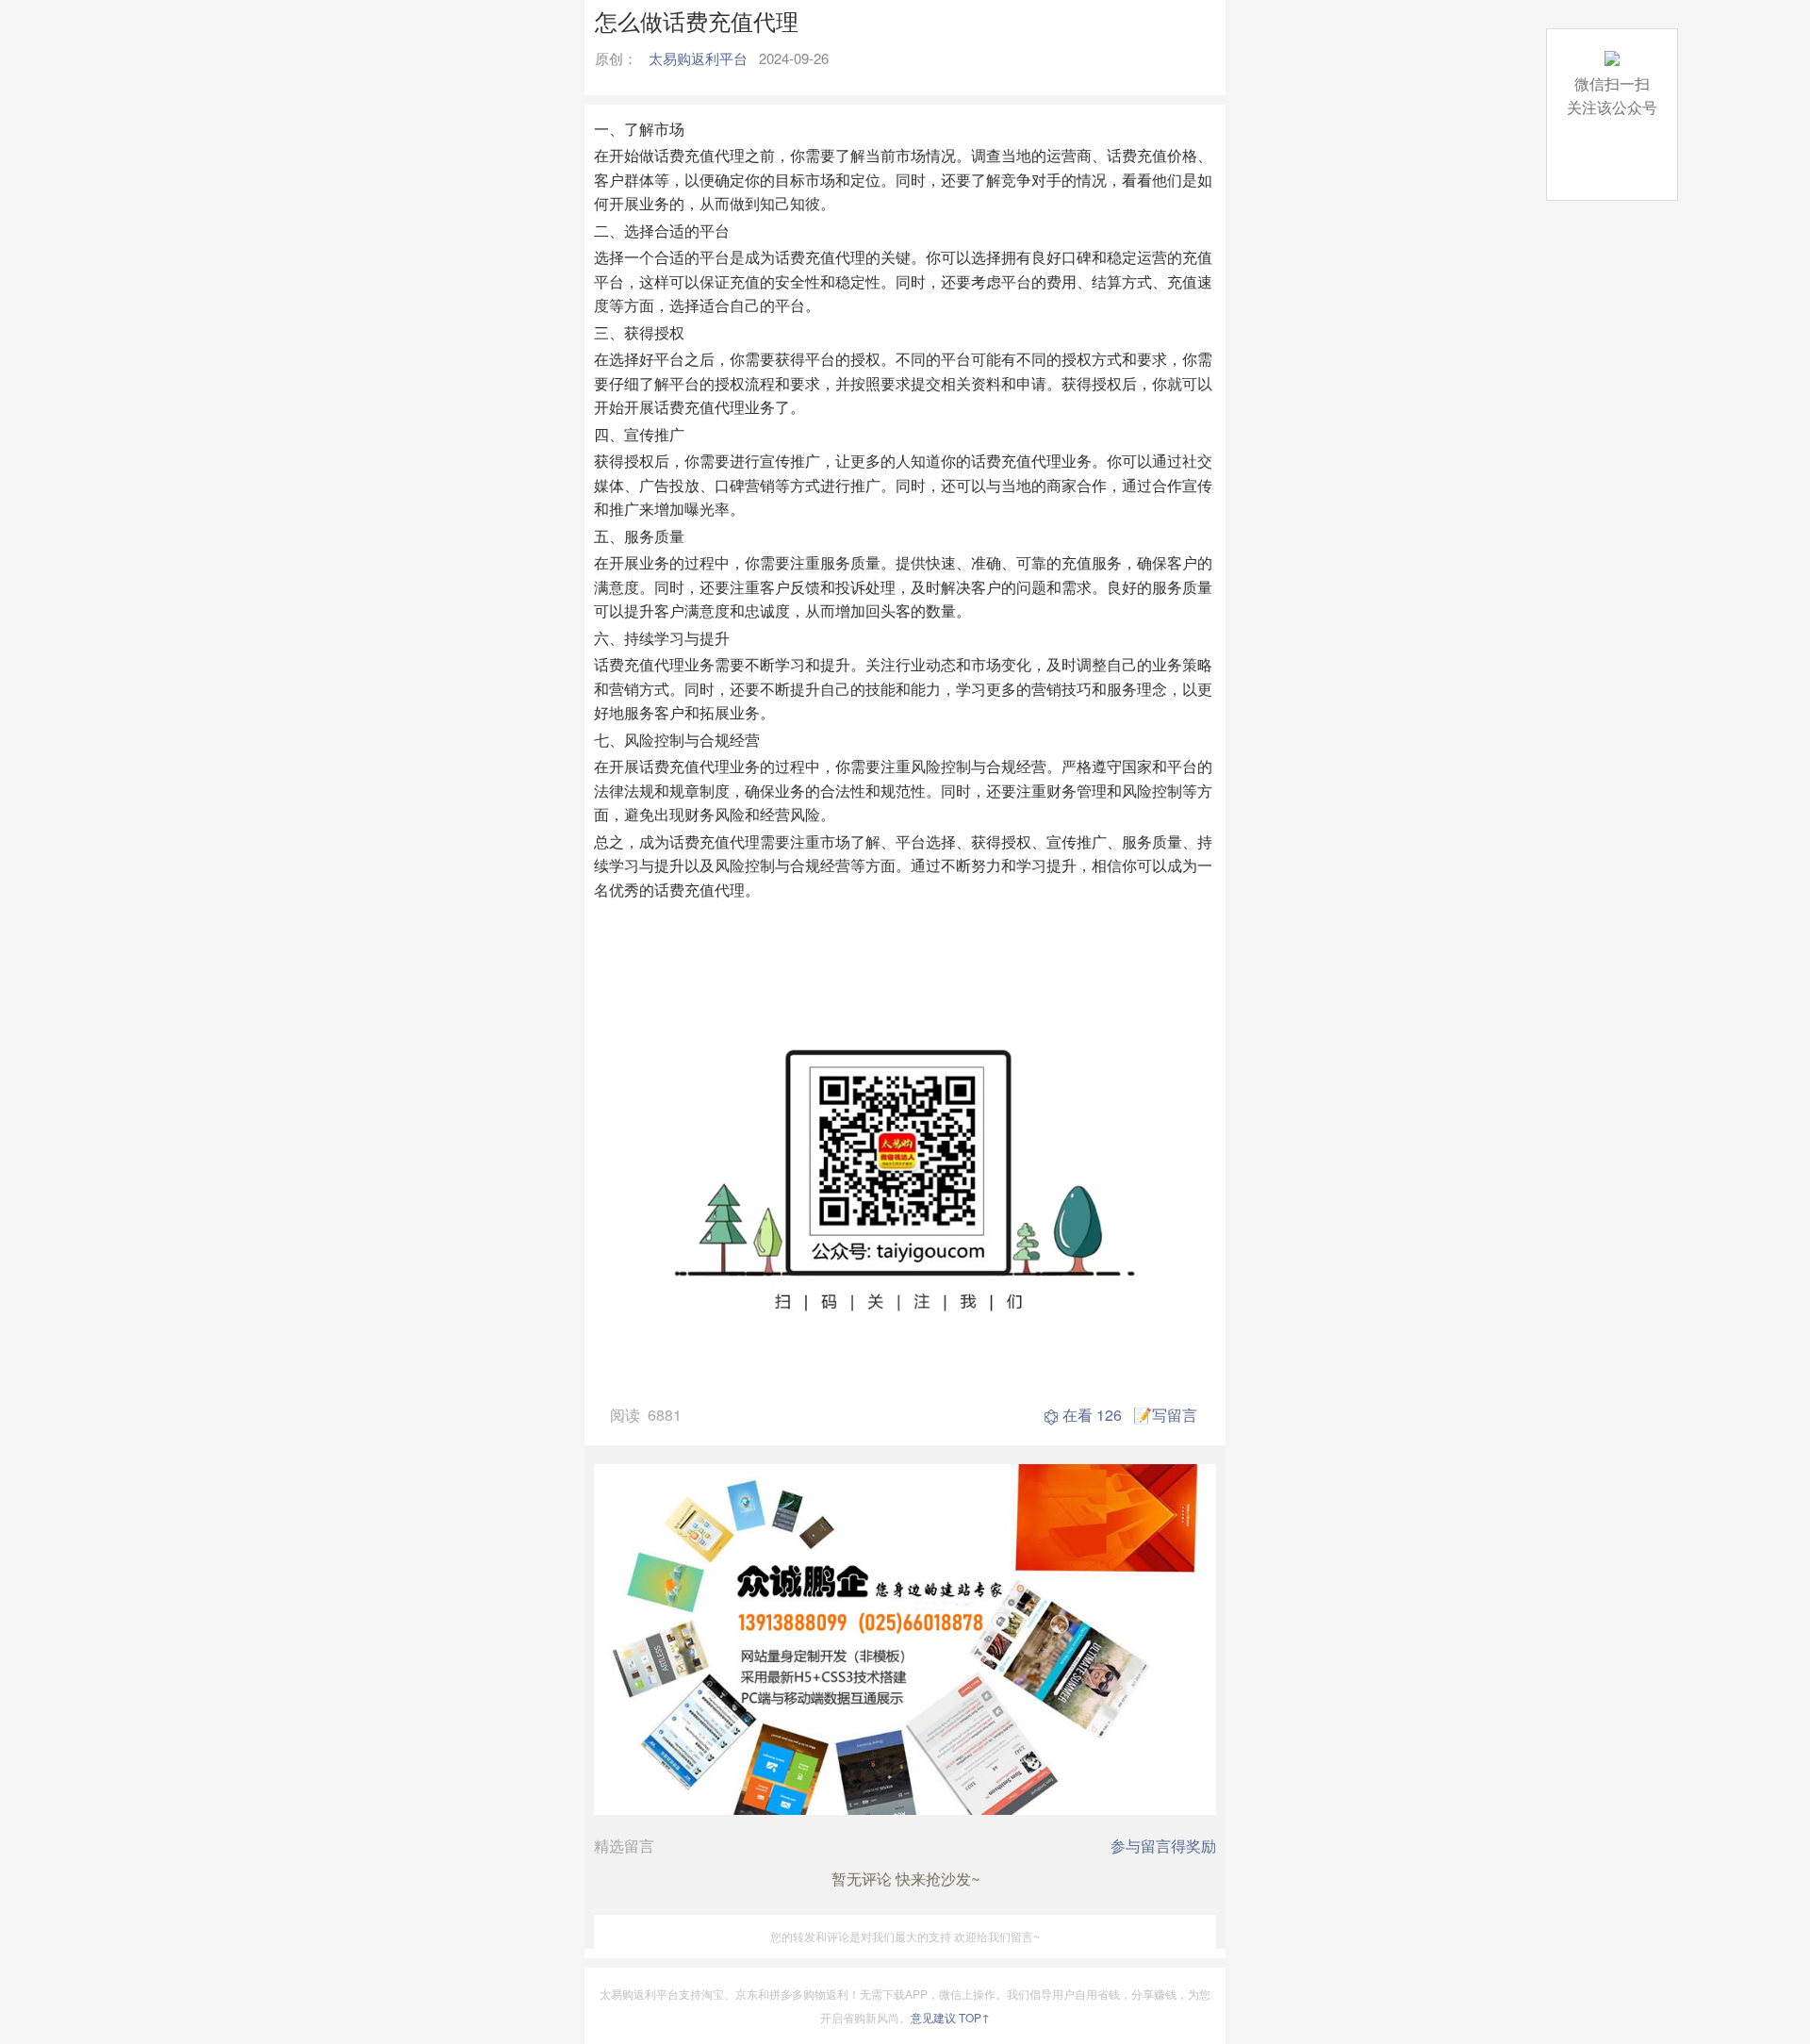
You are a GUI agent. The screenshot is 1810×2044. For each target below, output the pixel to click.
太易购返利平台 (698, 58)
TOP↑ (974, 2017)
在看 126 (1092, 1415)
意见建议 (933, 2017)
